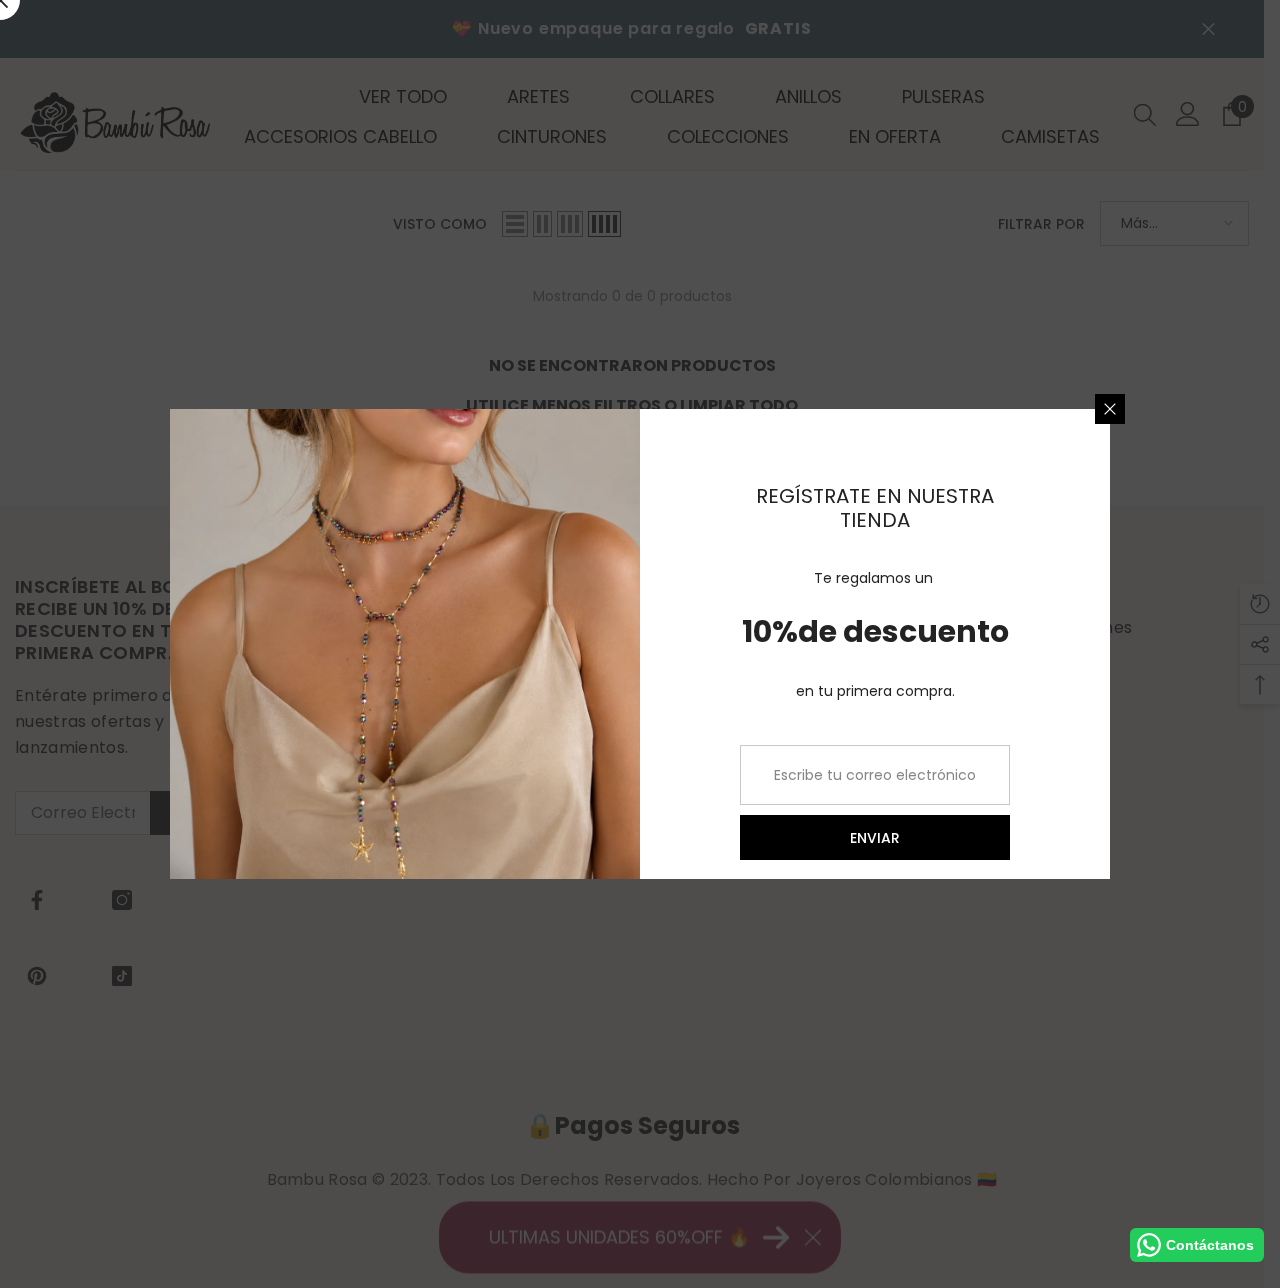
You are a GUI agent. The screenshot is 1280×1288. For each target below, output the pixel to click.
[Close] (1110, 409)
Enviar (875, 838)
